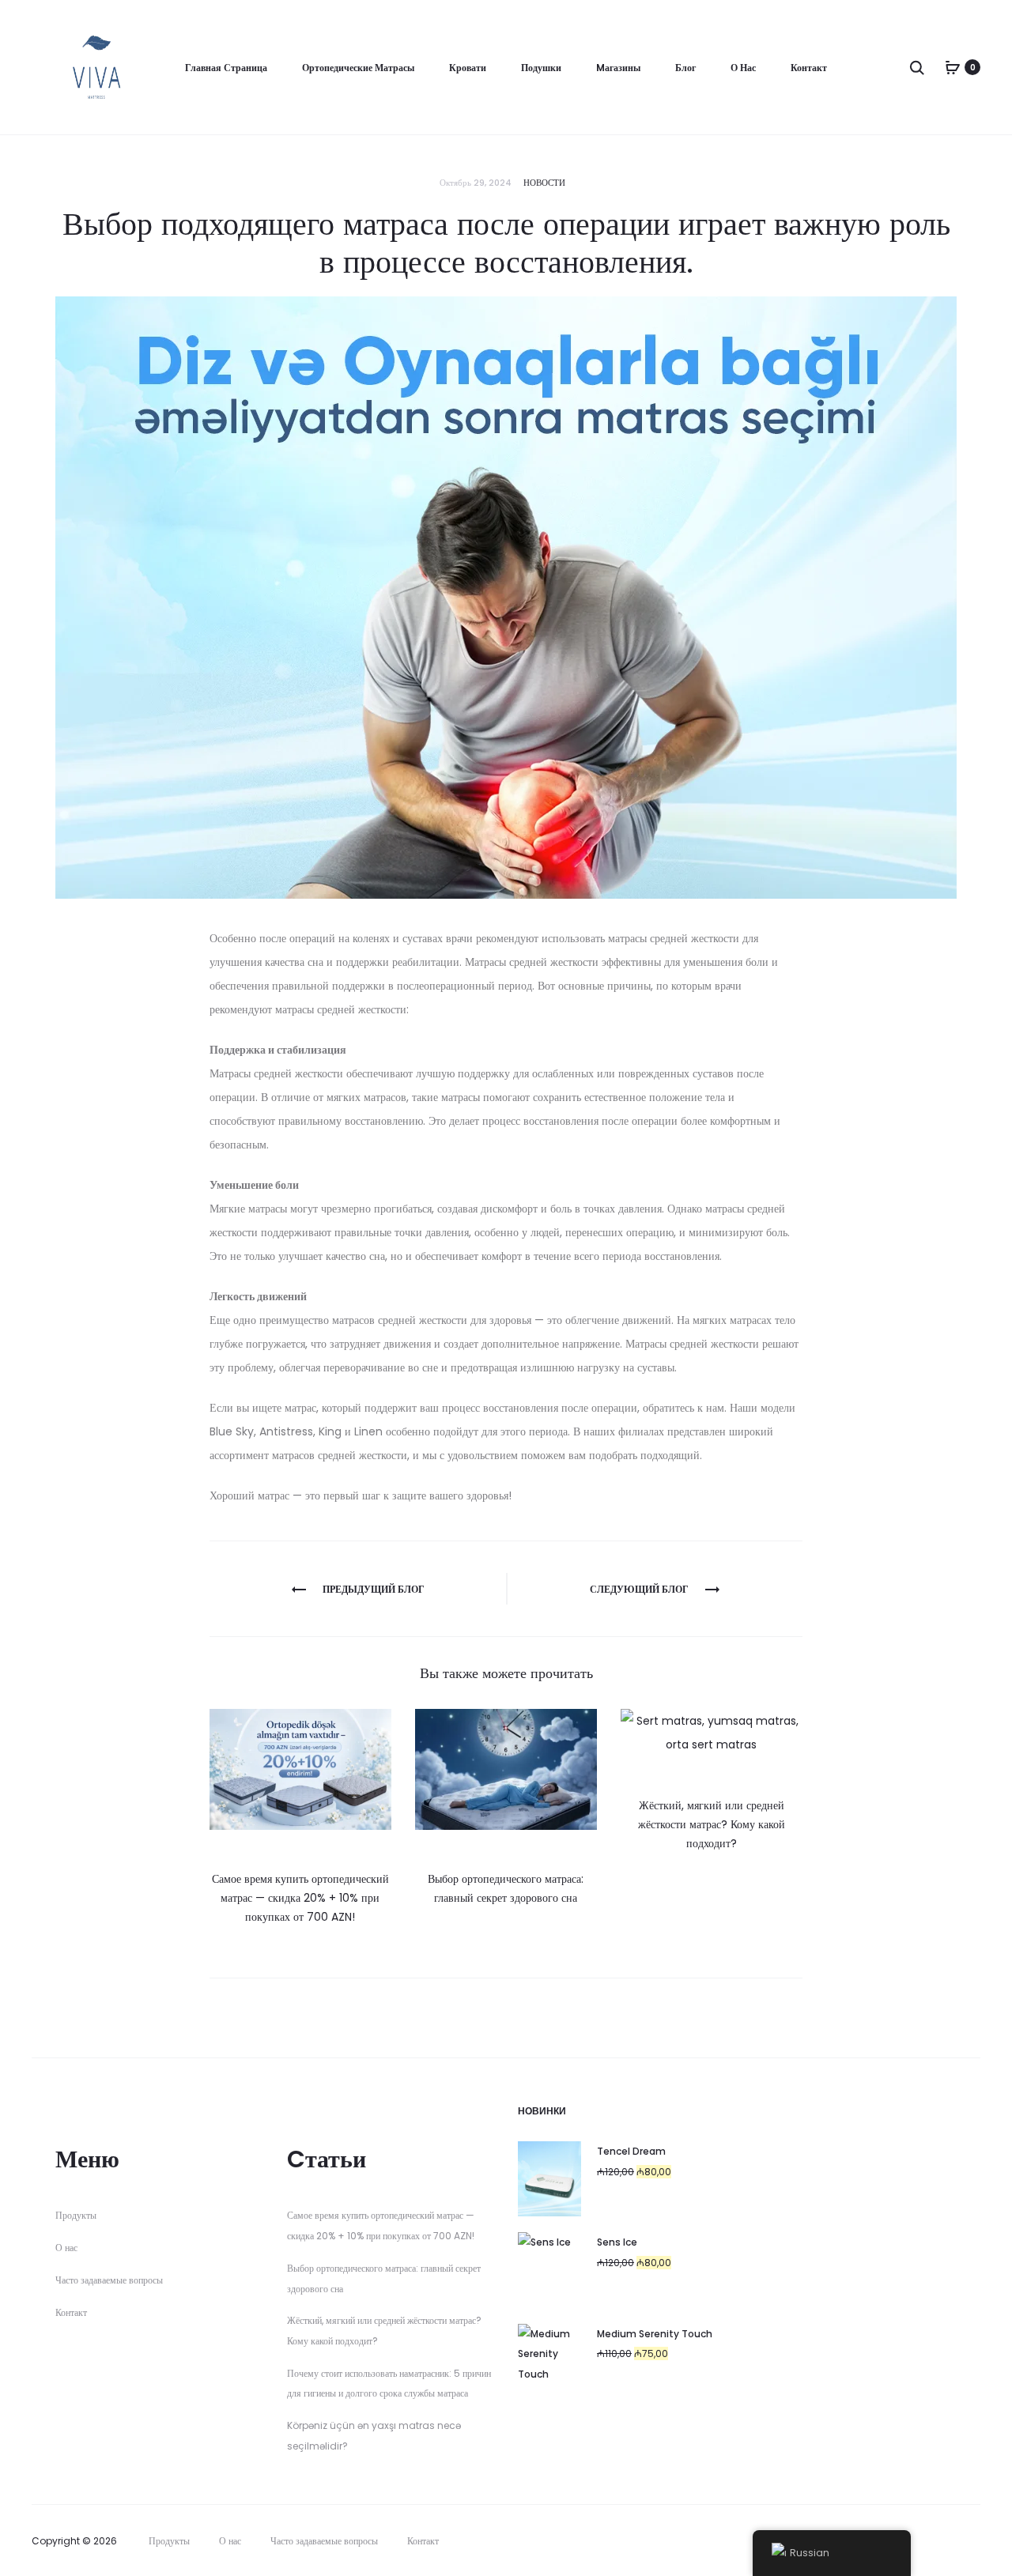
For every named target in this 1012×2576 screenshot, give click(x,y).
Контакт (809, 68)
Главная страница (226, 68)
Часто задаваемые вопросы (109, 2280)
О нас (743, 68)
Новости (544, 183)
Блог (685, 68)
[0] (953, 67)
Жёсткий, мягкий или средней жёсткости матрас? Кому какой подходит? (712, 1824)
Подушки (541, 68)
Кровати (468, 68)
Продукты (76, 2215)
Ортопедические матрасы (358, 68)
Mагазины (618, 68)
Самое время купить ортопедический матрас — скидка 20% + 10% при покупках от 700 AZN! (300, 1898)
